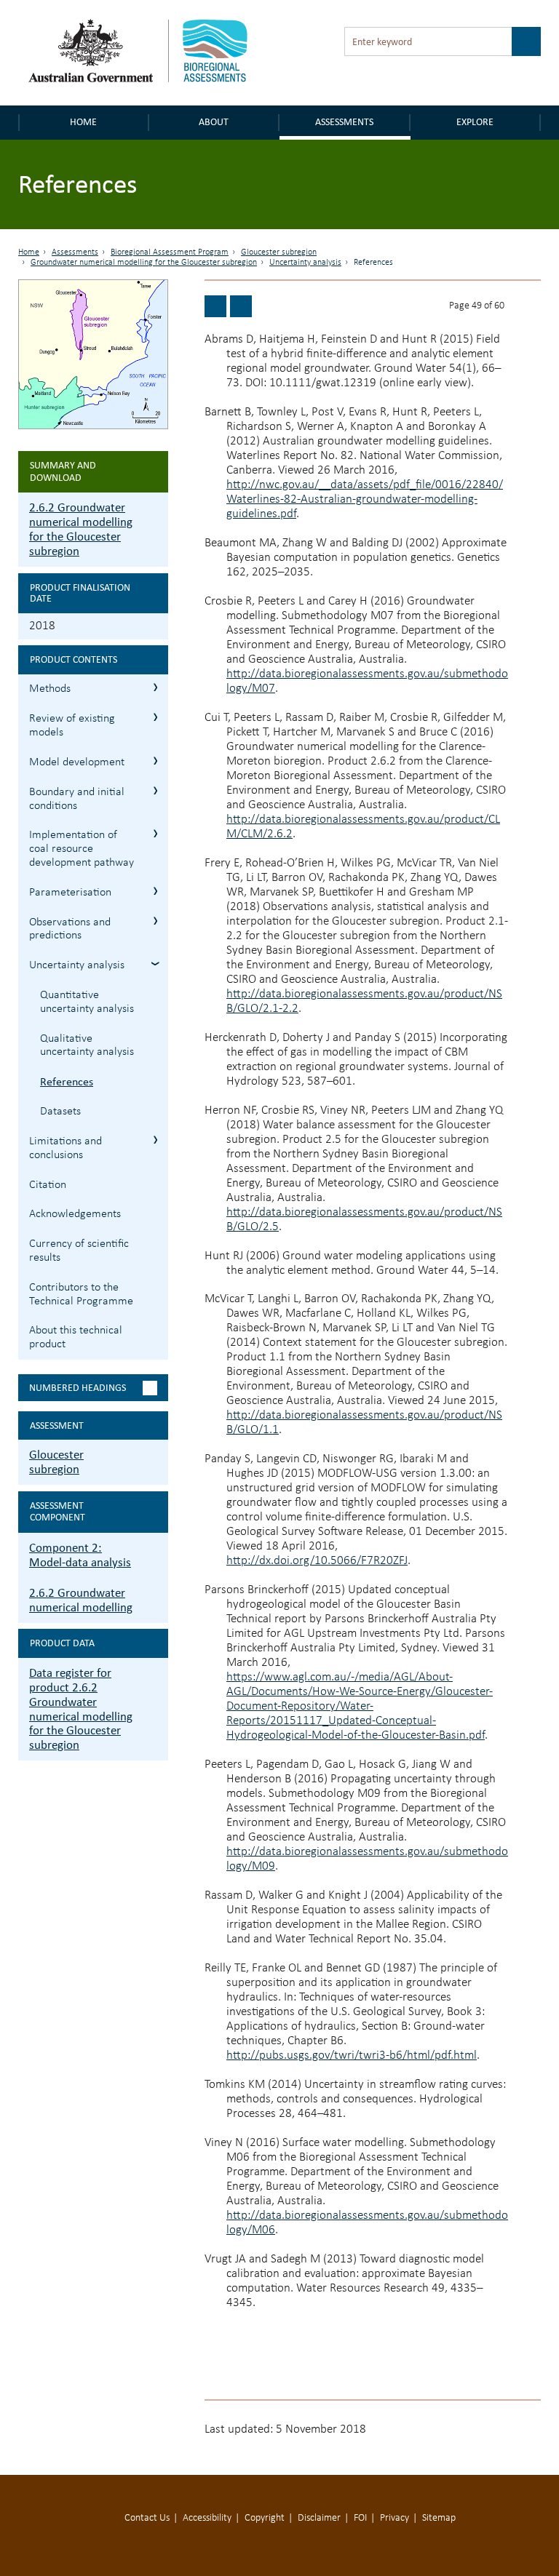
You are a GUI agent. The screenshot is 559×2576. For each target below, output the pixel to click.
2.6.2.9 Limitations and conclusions (155, 1140)
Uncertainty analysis (305, 263)
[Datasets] (241, 306)
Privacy (395, 2518)
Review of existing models (72, 726)
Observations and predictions (70, 929)
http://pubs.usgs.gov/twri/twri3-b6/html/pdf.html (352, 2055)
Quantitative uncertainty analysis (87, 1002)
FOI (360, 2518)
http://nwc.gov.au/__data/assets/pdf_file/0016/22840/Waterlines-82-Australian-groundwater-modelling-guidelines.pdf (365, 499)
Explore (475, 122)
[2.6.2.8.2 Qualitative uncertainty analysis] (215, 306)
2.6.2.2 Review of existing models (155, 717)
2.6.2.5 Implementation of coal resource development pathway (155, 833)
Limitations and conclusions (66, 1148)
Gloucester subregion (279, 252)
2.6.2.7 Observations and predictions (155, 921)
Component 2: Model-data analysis (80, 1555)
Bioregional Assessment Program (170, 252)
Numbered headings (78, 1388)
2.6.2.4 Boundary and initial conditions (155, 790)
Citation (48, 1185)
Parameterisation (70, 893)
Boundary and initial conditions (77, 799)
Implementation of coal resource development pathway (82, 849)
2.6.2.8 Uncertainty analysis (155, 964)
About (214, 122)
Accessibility (207, 2518)
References (67, 1081)
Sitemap (439, 2518)
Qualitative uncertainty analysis (87, 1046)
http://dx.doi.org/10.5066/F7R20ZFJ (317, 1561)
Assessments (344, 122)
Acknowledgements (75, 1214)
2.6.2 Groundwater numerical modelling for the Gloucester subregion (81, 529)
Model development (77, 762)
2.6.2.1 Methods (155, 687)
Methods (50, 689)
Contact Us (147, 2518)
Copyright (265, 2518)
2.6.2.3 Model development (155, 761)
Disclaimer (319, 2518)
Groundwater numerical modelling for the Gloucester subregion (144, 263)
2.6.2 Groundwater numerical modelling (81, 1600)
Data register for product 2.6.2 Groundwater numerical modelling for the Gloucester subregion (81, 1709)
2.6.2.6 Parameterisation (155, 891)
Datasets (60, 1112)
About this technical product (76, 1337)
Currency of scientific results (79, 1251)
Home (83, 122)
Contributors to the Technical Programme (81, 1295)
